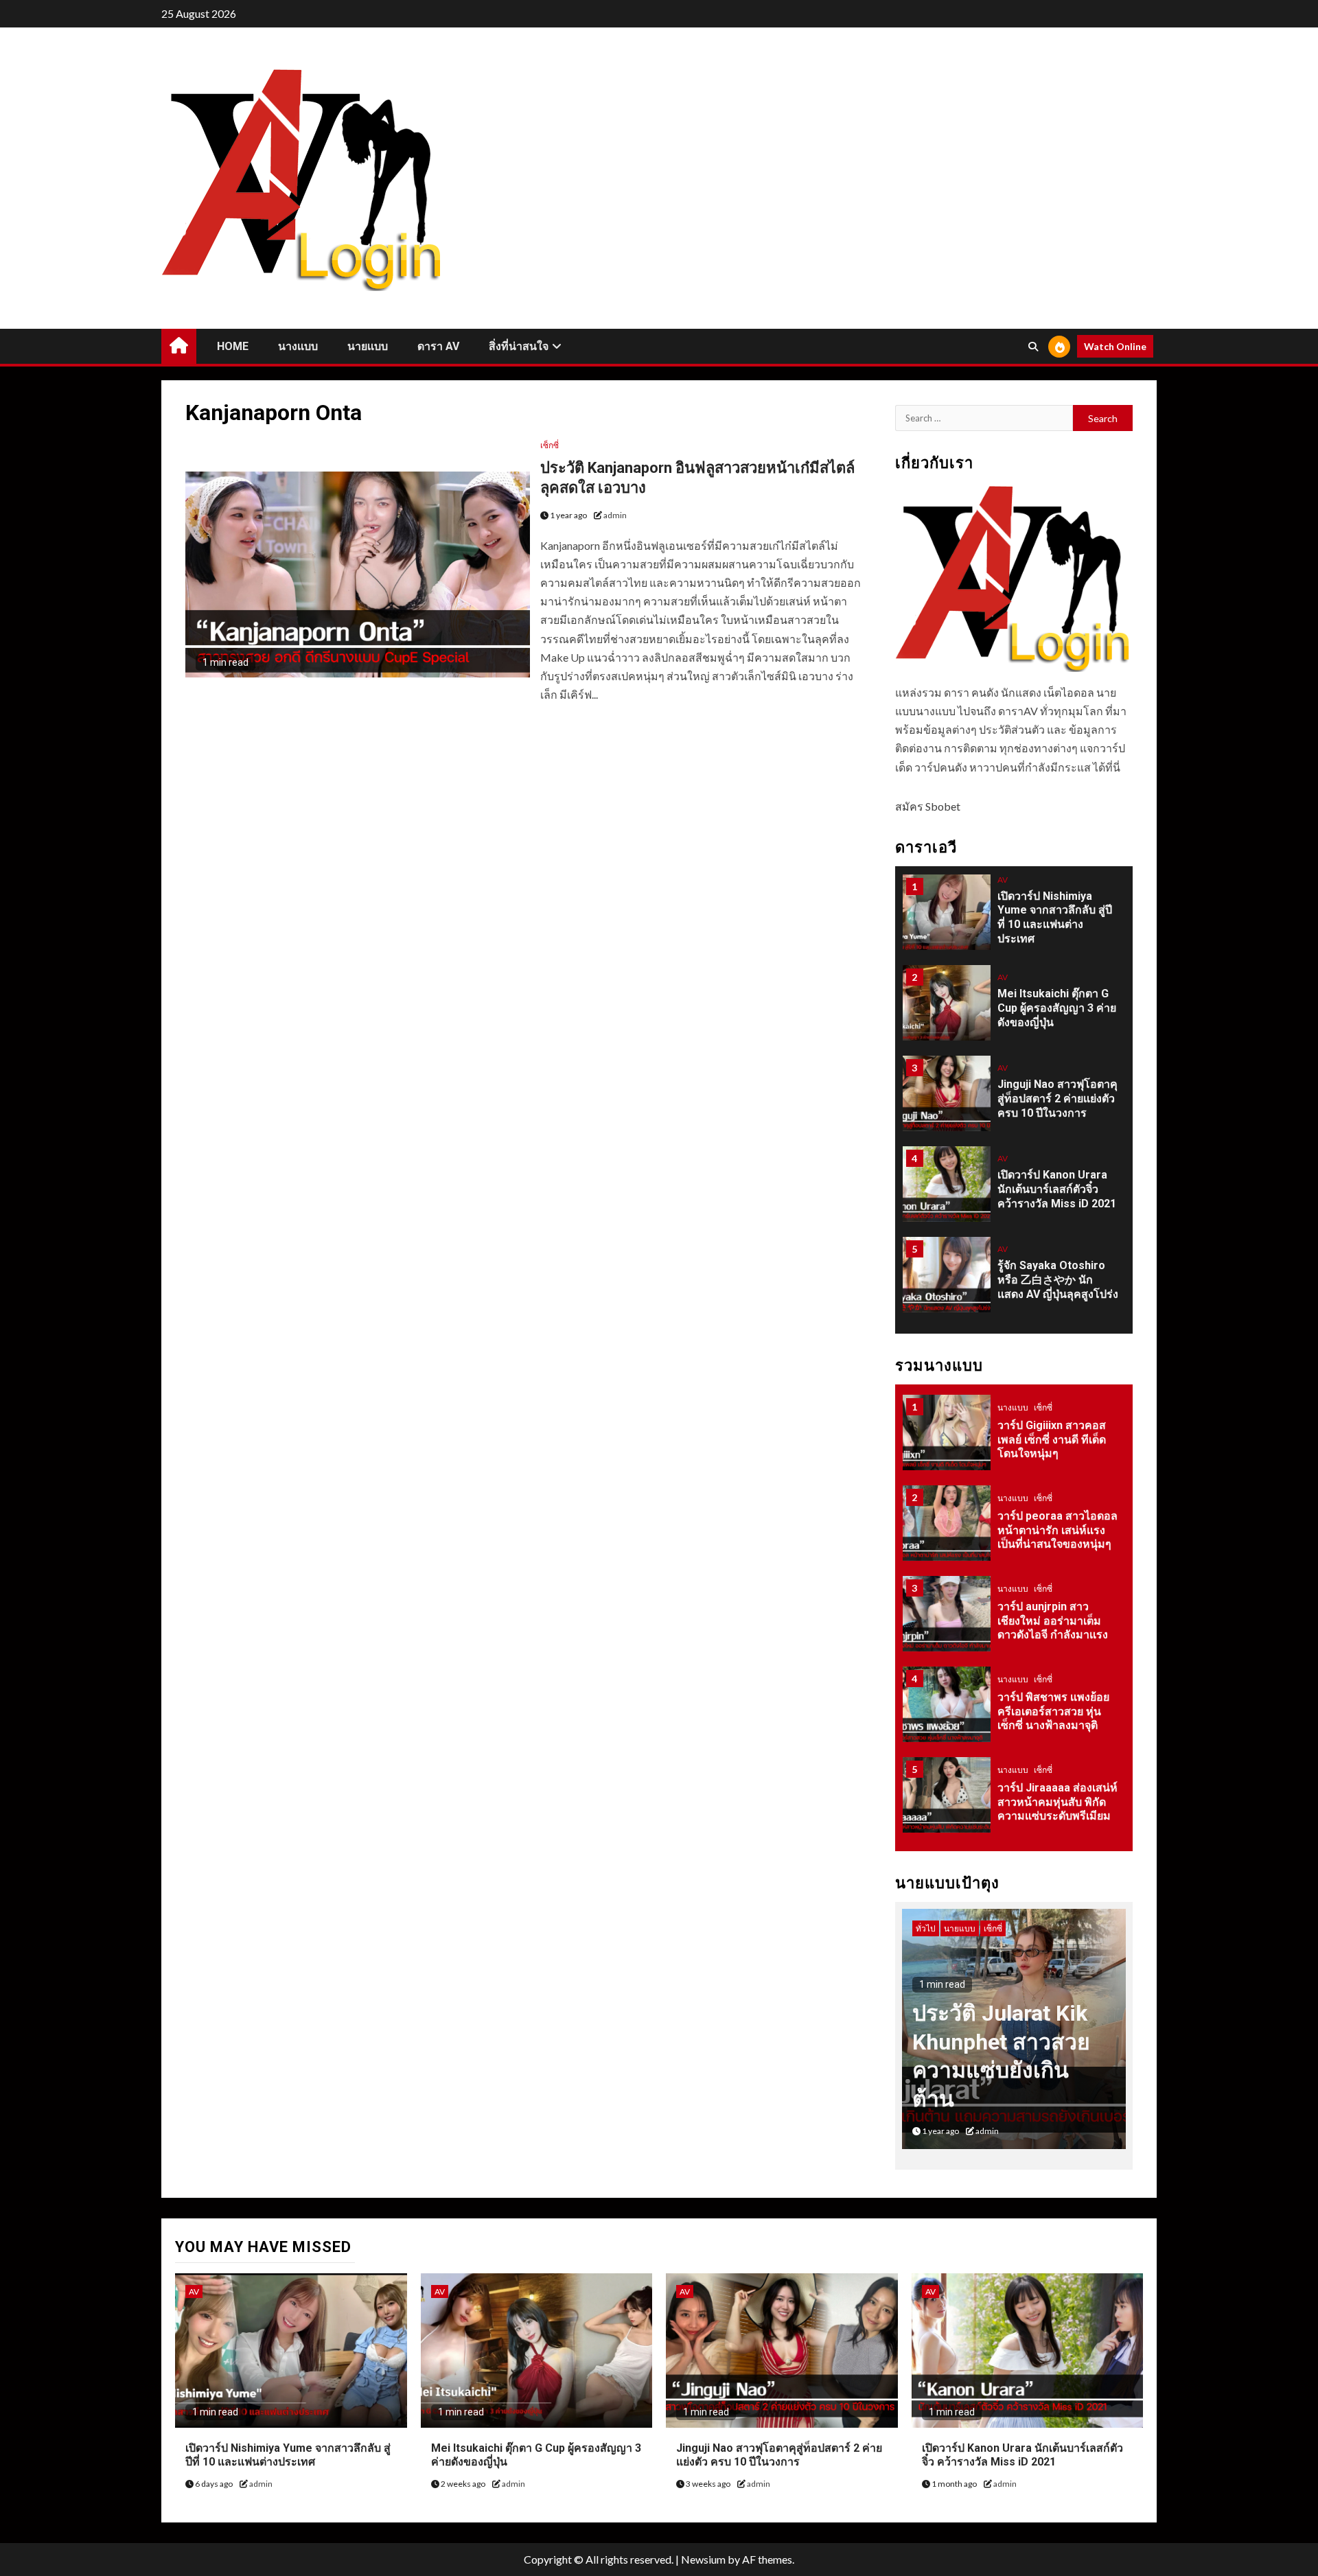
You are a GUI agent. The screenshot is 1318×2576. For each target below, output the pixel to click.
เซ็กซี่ (550, 445)
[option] (1014, 919)
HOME (233, 346)
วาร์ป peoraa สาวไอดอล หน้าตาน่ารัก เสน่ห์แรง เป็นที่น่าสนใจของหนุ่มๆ (1057, 1530)
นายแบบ (368, 346)
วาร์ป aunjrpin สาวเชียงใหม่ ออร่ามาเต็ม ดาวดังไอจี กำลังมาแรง (1053, 1621)
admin (615, 515)
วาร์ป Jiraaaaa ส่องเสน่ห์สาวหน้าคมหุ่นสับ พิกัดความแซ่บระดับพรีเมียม (1057, 1802)
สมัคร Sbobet (928, 806)
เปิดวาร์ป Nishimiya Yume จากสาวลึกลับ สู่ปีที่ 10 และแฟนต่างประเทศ (1055, 917)
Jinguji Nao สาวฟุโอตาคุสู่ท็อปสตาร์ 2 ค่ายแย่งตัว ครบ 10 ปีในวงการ (1057, 1099)
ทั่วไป (926, 1928)
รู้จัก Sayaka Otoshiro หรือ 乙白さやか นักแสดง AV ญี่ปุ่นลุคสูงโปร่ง (1058, 1280)
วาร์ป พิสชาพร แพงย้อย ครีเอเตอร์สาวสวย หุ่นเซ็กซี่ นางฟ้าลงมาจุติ (1053, 1711)
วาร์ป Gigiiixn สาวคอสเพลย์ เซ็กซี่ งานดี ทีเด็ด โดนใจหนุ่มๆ (1052, 1440)
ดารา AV (438, 346)
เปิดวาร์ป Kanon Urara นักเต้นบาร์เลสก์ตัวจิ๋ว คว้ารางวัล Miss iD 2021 (1057, 1189)
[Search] (1033, 347)
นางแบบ (298, 346)
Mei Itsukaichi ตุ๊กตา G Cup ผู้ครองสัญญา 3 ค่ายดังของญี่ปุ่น (1057, 1008)
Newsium (703, 2559)
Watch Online (1115, 346)
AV (1003, 880)
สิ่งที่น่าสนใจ (519, 346)
